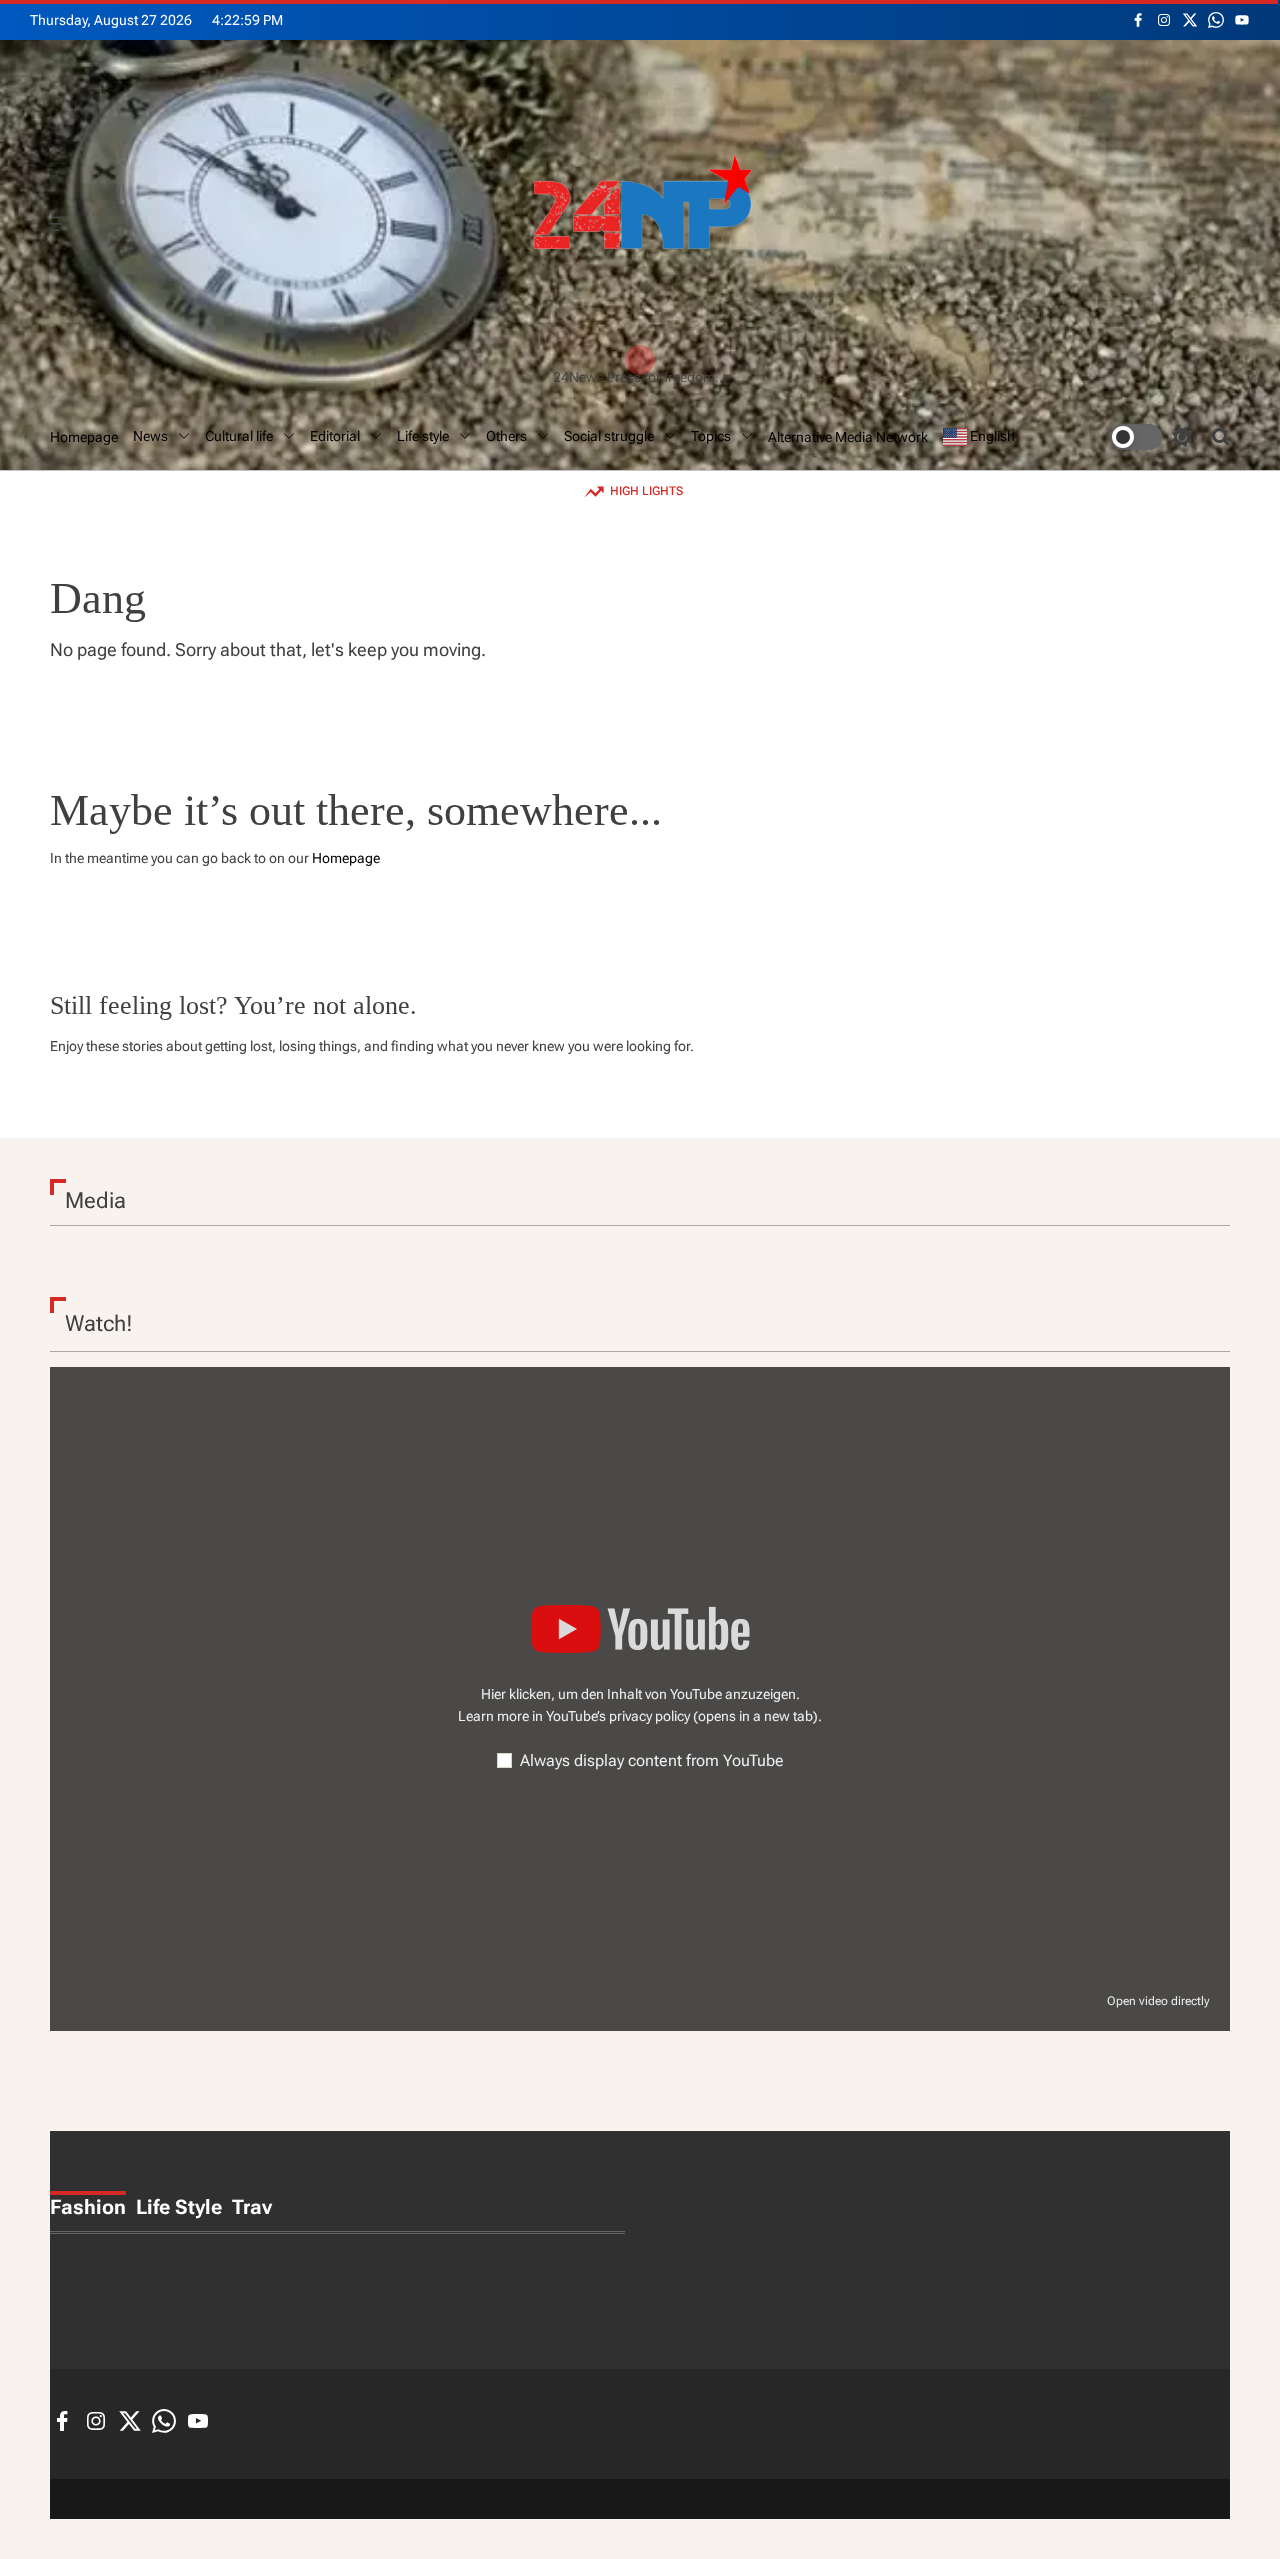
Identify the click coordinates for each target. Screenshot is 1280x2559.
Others (506, 436)
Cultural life (239, 436)
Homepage (84, 437)
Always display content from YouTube (652, 1760)
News (150, 436)
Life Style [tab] (179, 2207)
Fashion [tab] (88, 2207)
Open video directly (1158, 2001)
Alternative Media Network (848, 437)
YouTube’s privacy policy (682, 1716)
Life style (423, 436)
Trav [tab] (252, 2207)
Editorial (335, 436)
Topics (711, 436)
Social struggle (609, 436)
